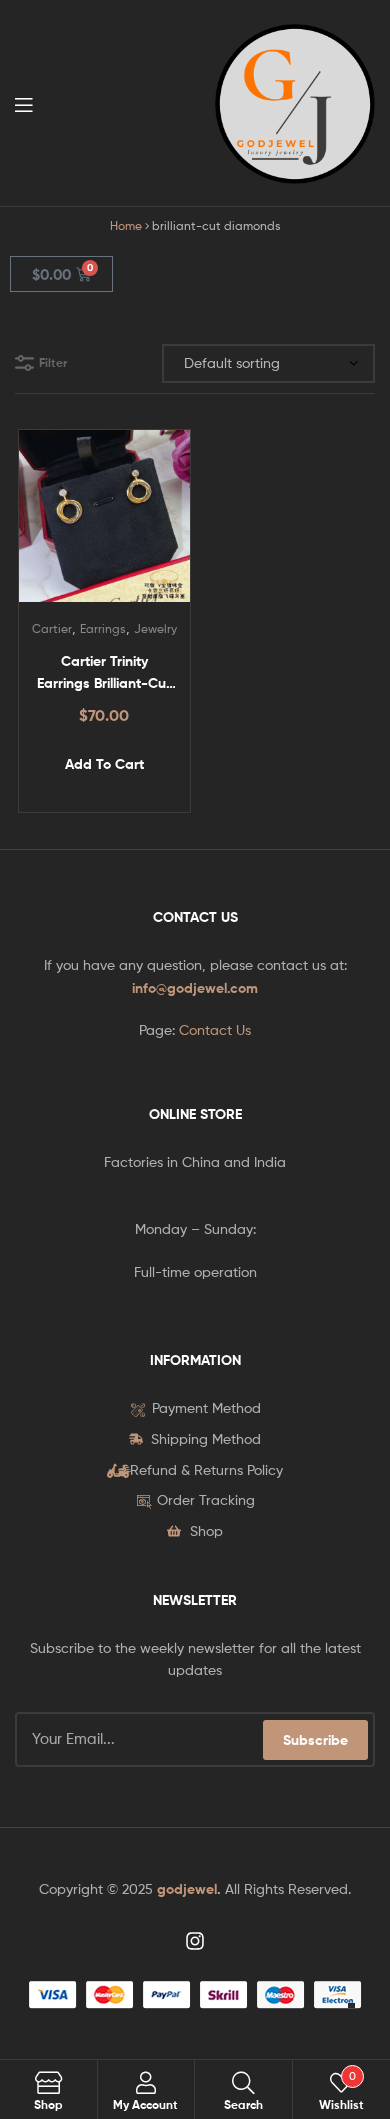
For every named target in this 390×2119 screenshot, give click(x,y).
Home (126, 226)
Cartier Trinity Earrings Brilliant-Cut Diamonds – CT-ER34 (104, 673)
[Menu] (30, 103)
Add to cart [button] (104, 764)
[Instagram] (195, 1941)
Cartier (52, 628)
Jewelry (155, 628)
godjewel (187, 1889)
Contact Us (215, 1029)
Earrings (103, 628)
